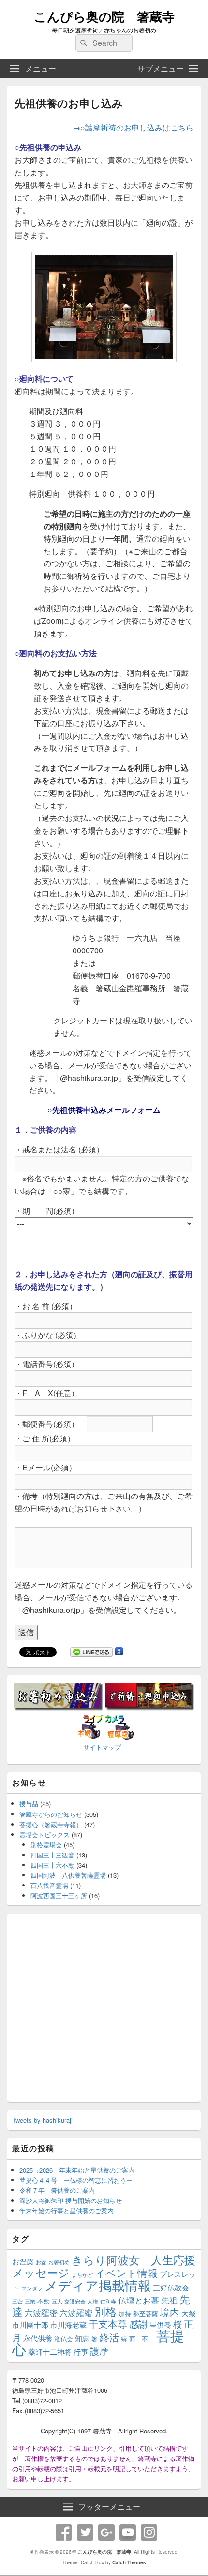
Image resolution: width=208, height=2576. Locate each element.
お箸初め (59, 2262)
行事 (81, 2352)
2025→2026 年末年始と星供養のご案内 (77, 2170)
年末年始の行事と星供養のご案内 (67, 2210)
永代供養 (38, 2338)
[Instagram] (149, 2533)
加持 (125, 2313)
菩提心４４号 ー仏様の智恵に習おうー (76, 2180)
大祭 (189, 2313)
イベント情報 (126, 2273)
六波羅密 (41, 2313)
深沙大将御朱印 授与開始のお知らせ (71, 2200)
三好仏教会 (171, 2287)
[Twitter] (85, 2533)
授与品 (29, 1804)
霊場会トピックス (45, 1835)
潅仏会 (64, 2339)
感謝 (138, 2324)
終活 (109, 2337)
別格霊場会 (46, 1845)
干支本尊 (108, 2324)
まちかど (82, 2275)
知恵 (82, 2338)
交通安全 (75, 2301)
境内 (170, 2312)
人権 (93, 2301)
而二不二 (142, 2339)
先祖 (169, 2300)
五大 (57, 2301)
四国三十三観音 (52, 1855)
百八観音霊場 (49, 1885)
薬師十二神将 (50, 2352)
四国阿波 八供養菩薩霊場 (68, 1875)
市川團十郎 (30, 2324)
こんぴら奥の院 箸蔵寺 (104, 16)
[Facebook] (64, 2533)
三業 (30, 2301)
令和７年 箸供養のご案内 (57, 2190)
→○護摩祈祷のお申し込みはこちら (133, 127)
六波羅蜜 (76, 2313)
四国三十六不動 (52, 1865)
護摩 (99, 2351)
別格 (105, 2311)
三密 (17, 2301)
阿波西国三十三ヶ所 (59, 1895)
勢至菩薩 (146, 2313)
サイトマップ (102, 1747)
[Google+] (106, 2533)
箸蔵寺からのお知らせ (51, 1814)
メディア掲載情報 (98, 2285)
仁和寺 (108, 2301)
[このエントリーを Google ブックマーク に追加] (119, 1653)
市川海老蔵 (68, 2324)
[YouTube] (128, 2533)
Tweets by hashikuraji (42, 2120)
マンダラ (32, 2288)
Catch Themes (129, 2562)
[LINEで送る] (91, 1653)
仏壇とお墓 (139, 2300)
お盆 (41, 2262)
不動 (44, 2301)
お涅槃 (23, 2261)
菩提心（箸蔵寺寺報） (51, 1824)
